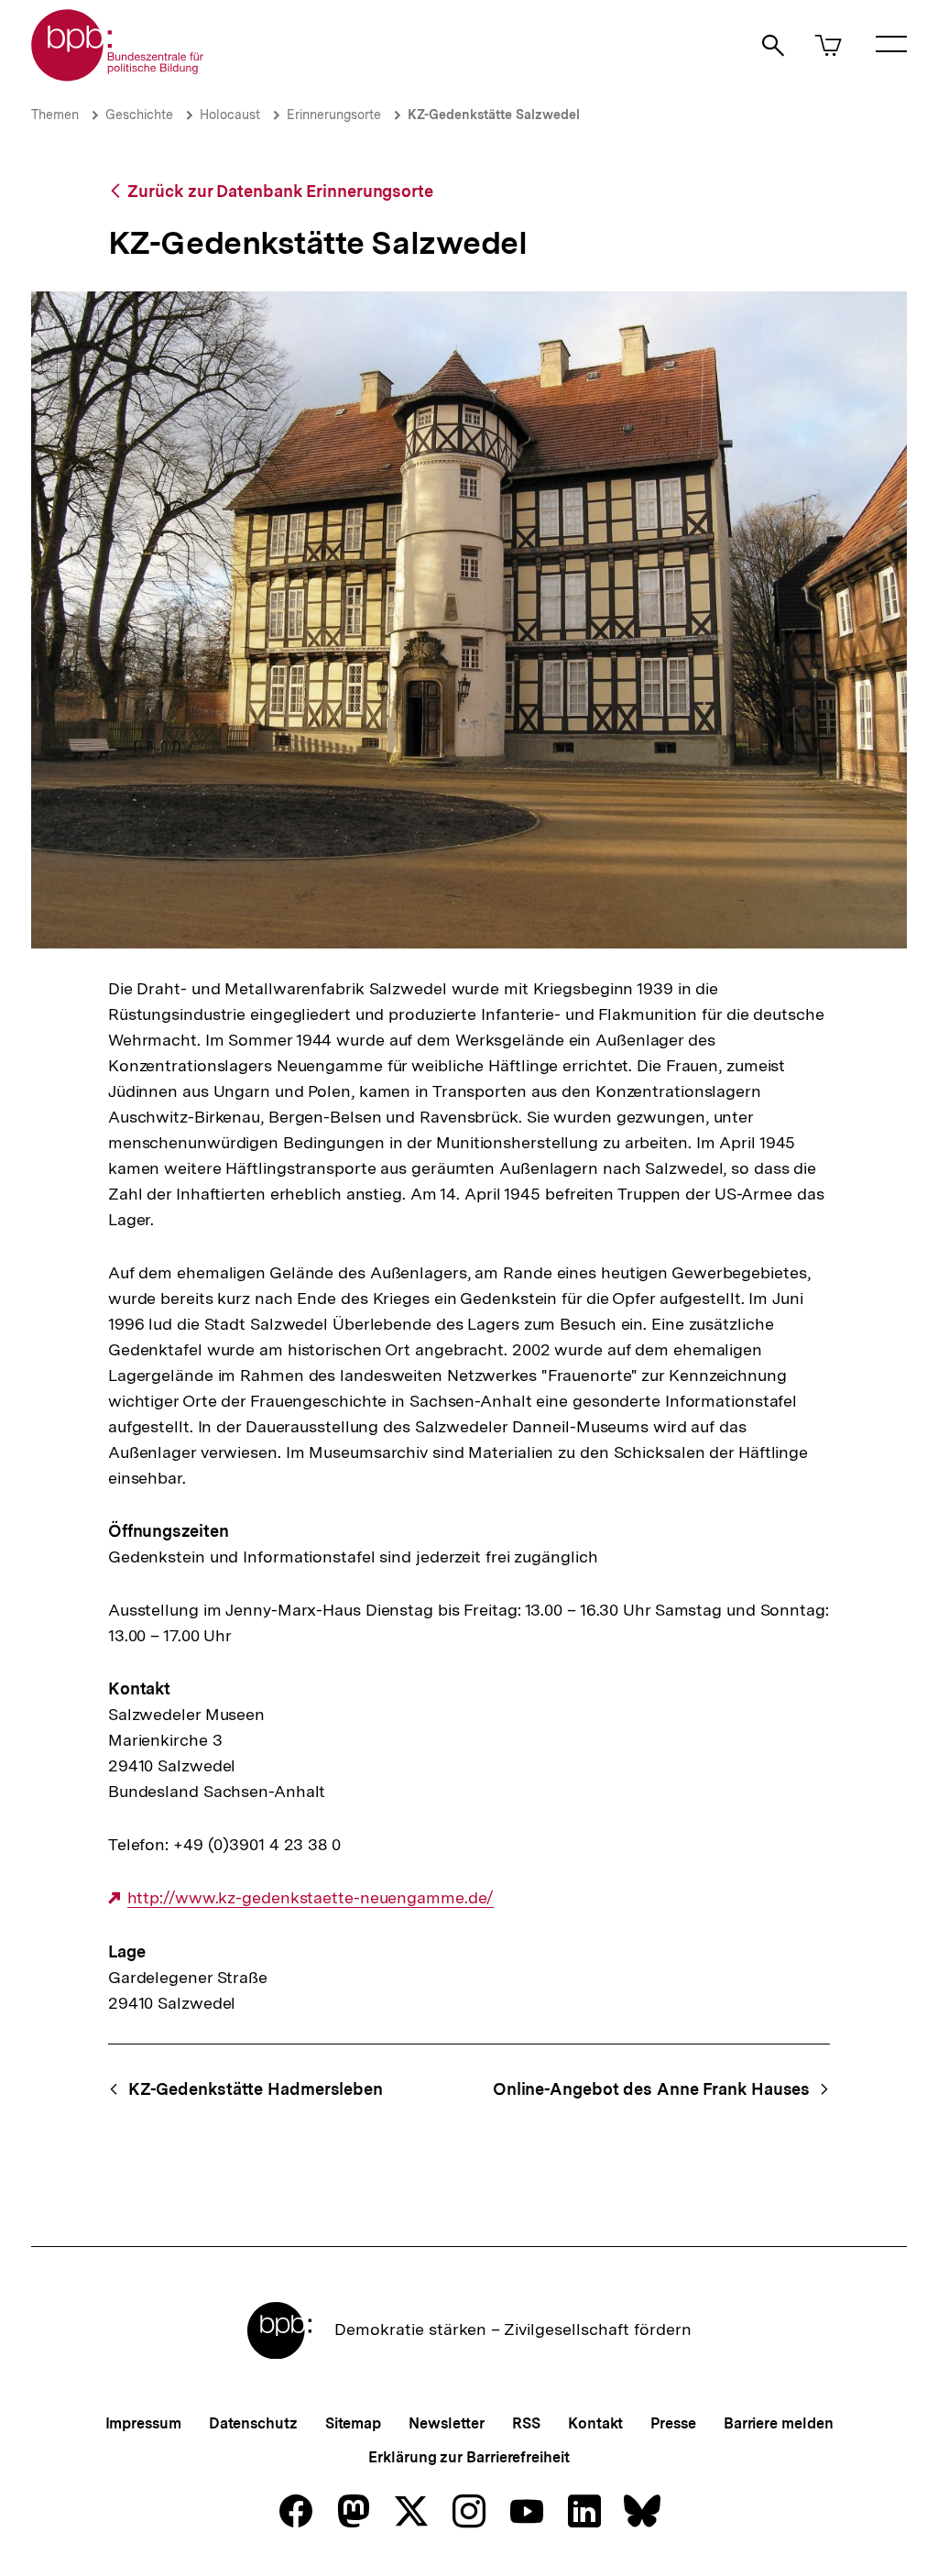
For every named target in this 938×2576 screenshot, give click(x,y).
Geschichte (139, 115)
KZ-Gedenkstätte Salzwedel (494, 115)
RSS (526, 2423)
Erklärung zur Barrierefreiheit (469, 2457)
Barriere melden (779, 2423)
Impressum (143, 2423)
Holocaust (230, 115)
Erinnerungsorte (334, 115)
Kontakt (595, 2423)
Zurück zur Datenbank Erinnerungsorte (280, 191)
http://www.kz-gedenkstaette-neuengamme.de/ (311, 1898)
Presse (673, 2423)
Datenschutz (253, 2423)
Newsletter (447, 2423)
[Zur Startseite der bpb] (118, 76)
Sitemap (353, 2423)
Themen (55, 115)
